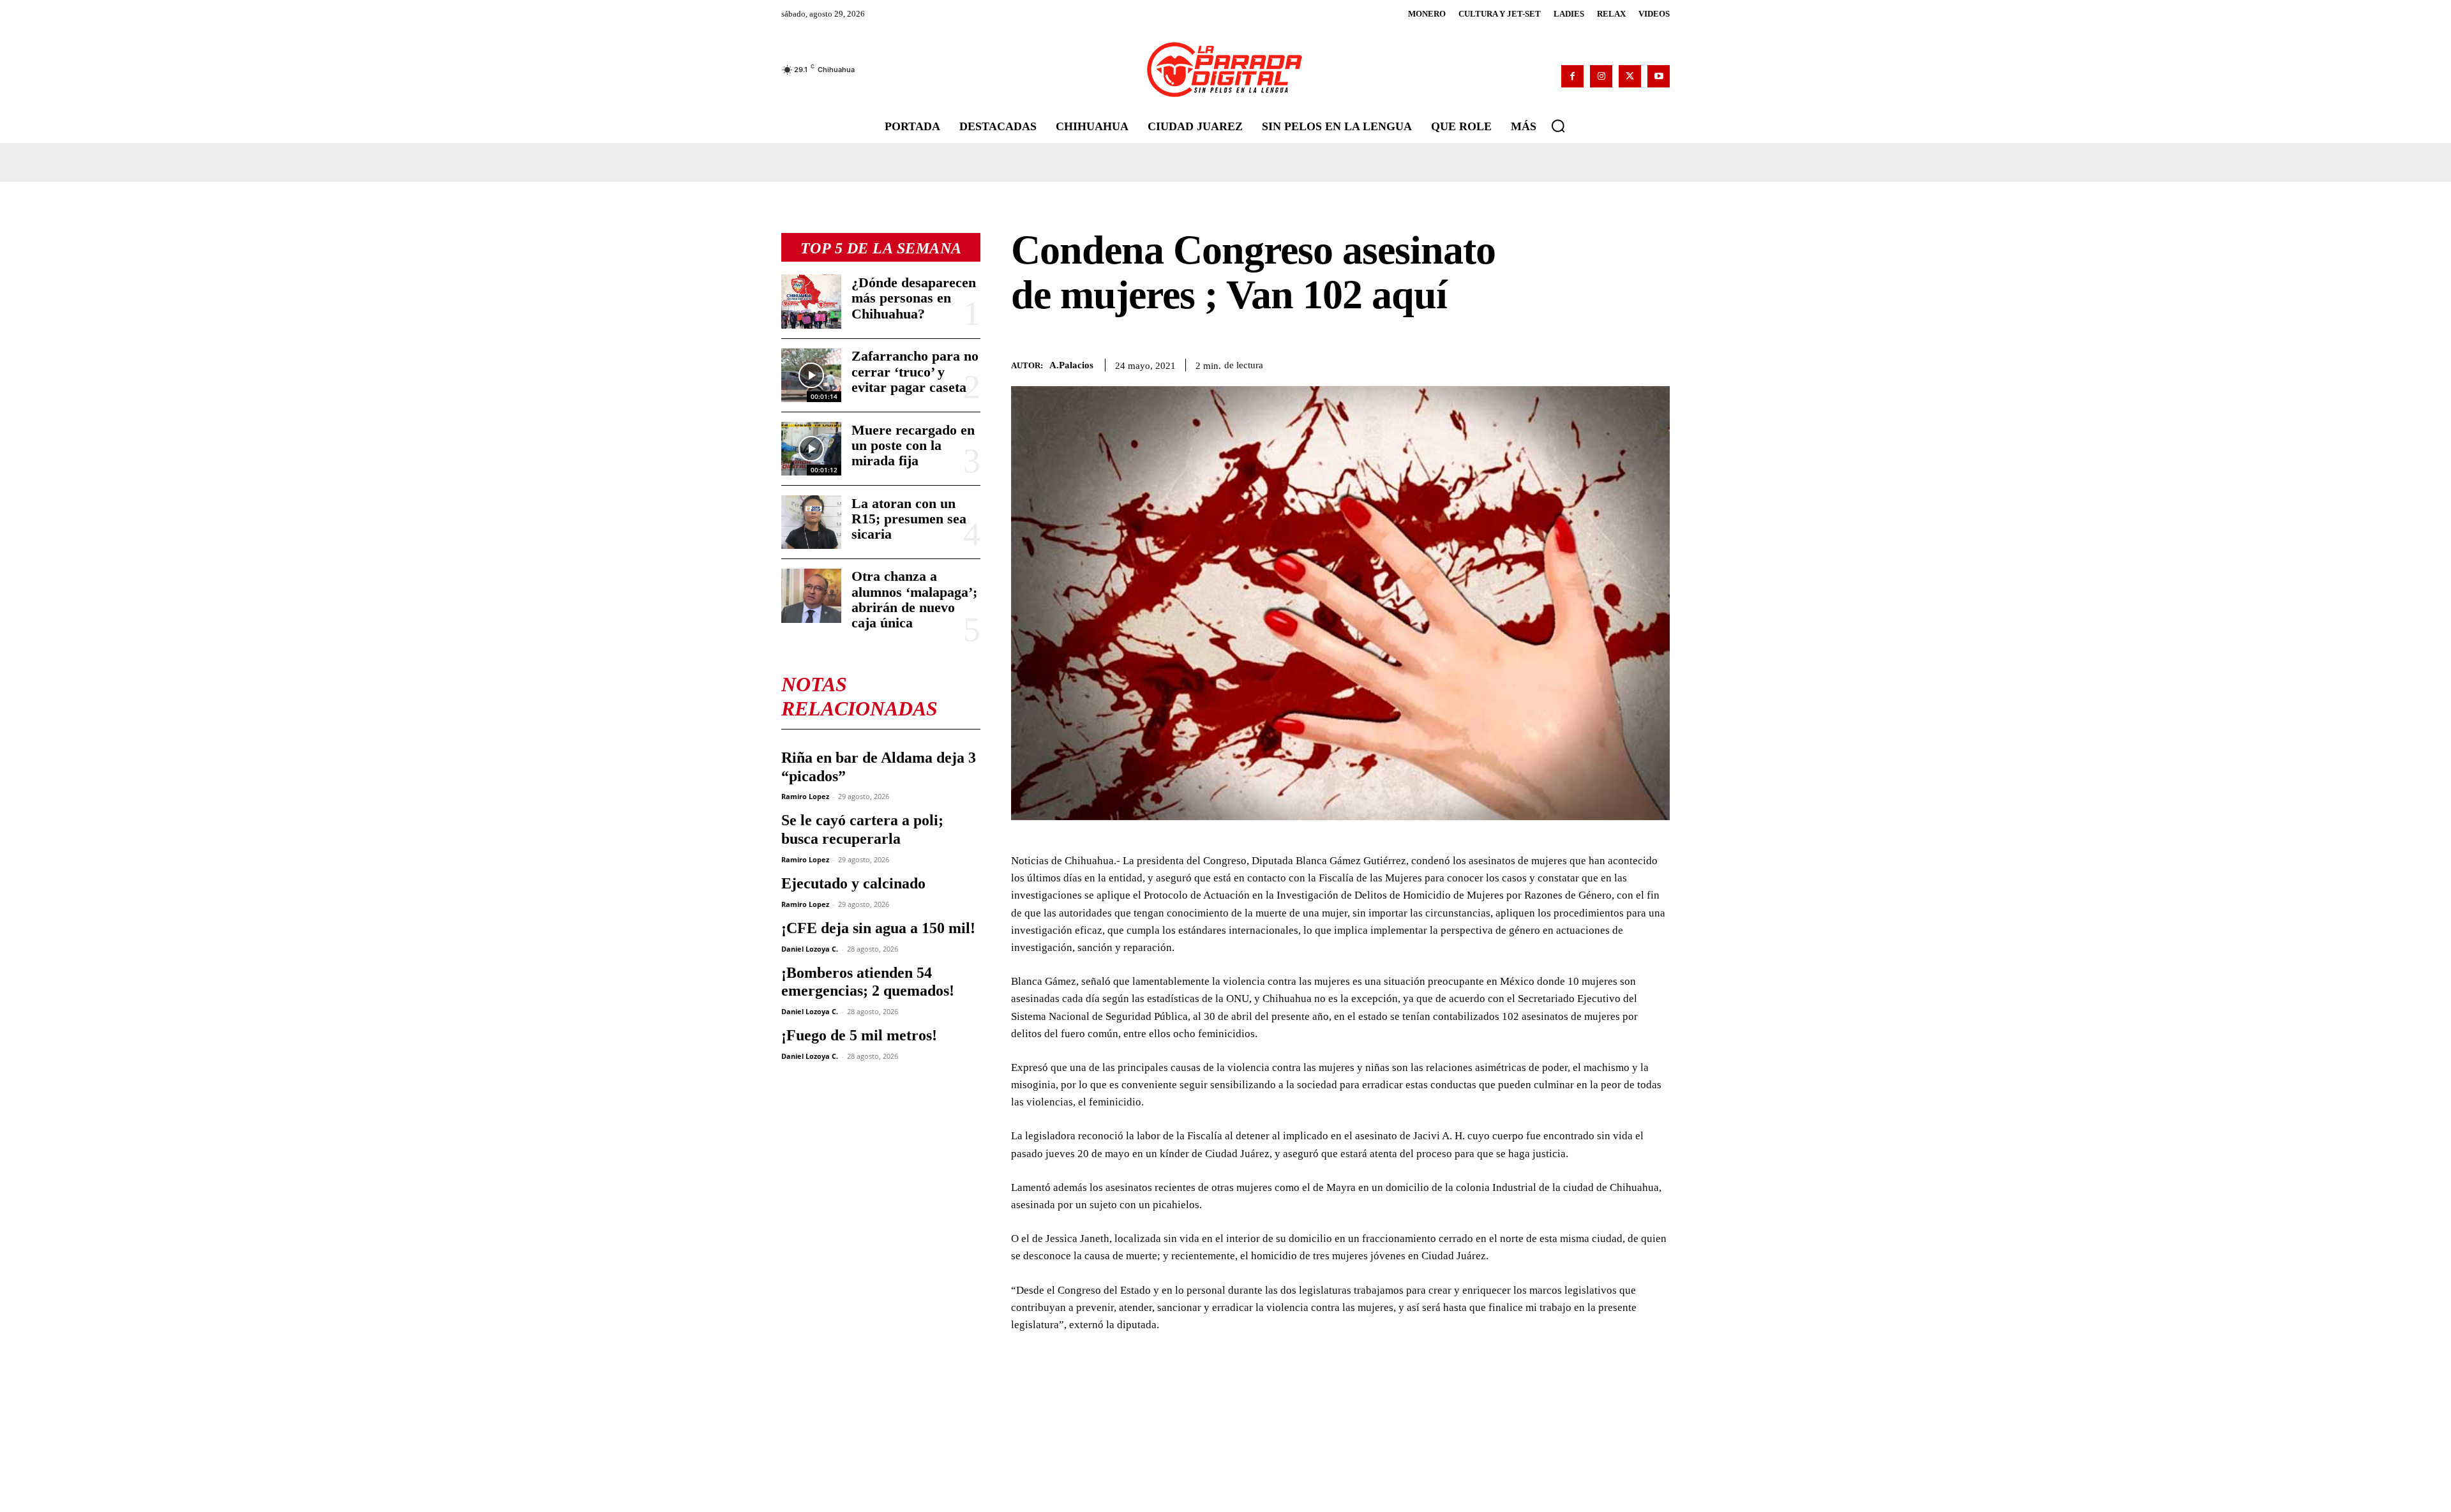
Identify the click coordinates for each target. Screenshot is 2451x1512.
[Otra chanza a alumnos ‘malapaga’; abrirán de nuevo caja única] (811, 595)
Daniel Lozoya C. (810, 949)
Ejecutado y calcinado (853, 883)
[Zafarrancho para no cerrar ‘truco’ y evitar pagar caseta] (811, 375)
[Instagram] (1601, 76)
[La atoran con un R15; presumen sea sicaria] (811, 522)
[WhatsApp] (1568, 363)
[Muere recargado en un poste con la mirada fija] (811, 449)
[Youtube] (1659, 76)
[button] (1558, 126)
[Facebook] (1572, 76)
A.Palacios (1071, 365)
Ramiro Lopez (805, 796)
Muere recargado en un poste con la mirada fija (913, 445)
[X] (1630, 76)
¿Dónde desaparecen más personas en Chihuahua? (914, 298)
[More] (1656, 363)
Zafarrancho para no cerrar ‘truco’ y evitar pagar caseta (915, 371)
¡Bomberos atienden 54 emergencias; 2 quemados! (868, 982)
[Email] (1626, 363)
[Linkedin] (1597, 363)
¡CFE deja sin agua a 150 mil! (878, 928)
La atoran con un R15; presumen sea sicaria (909, 519)
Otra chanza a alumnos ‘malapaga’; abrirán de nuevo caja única (914, 599)
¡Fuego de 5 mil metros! (859, 1035)
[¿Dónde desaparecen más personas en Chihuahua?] (811, 301)
